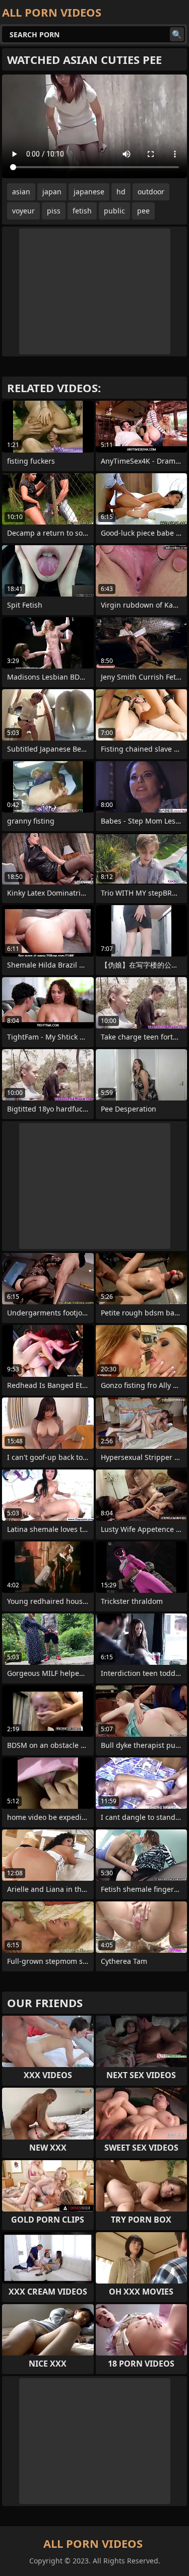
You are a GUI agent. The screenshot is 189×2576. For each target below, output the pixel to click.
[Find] (177, 34)
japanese (89, 192)
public (114, 211)
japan (52, 192)
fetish (82, 211)
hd (121, 192)
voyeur (23, 211)
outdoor (151, 192)
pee (143, 211)
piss (54, 211)
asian (21, 192)
